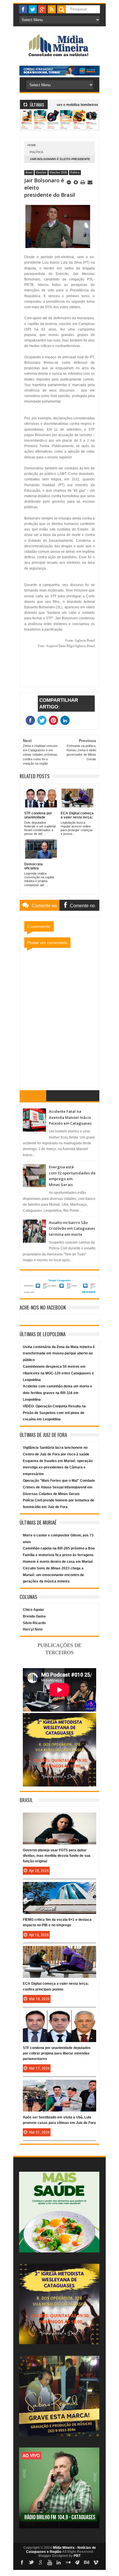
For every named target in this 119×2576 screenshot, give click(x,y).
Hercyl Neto (33, 1629)
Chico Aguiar (34, 1610)
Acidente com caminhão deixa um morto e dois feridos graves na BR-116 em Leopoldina (57, 1393)
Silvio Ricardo (34, 1623)
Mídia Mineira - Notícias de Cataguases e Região (61, 2550)
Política (37, 152)
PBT (77, 2556)
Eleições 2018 (58, 172)
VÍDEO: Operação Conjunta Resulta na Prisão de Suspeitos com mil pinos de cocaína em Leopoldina (54, 1413)
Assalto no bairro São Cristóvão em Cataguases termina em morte (72, 1228)
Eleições (41, 172)
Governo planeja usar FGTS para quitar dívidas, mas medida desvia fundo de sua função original (57, 1856)
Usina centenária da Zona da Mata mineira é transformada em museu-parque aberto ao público (59, 1354)
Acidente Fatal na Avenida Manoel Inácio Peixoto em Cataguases (70, 1117)
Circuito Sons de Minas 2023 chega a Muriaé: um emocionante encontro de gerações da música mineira (53, 1575)
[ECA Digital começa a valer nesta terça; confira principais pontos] (59, 1952)
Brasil (29, 172)
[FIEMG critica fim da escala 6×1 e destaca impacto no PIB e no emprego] (59, 1888)
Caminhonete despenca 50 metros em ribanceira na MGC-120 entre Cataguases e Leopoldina (58, 1373)
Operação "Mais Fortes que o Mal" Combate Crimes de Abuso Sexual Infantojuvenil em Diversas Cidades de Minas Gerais (59, 1487)
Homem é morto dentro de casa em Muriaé (58, 1562)
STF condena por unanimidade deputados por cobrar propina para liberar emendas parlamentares (57, 2053)
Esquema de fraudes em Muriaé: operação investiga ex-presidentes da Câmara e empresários (58, 1468)
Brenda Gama (34, 1616)
